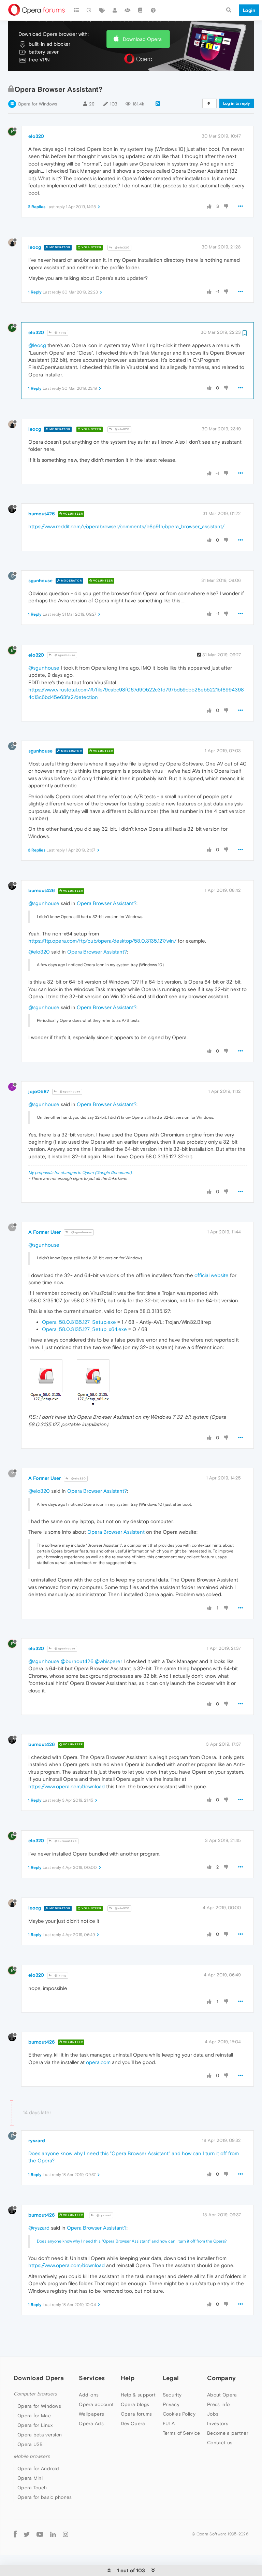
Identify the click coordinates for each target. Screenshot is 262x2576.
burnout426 (42, 514)
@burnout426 (77, 1661)
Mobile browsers (32, 2456)
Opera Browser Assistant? (107, 903)
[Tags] (102, 10)
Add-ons (89, 2395)
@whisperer (108, 1661)
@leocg (60, 333)
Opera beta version (40, 2435)
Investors (218, 2423)
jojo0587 (39, 1091)
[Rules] (141, 10)
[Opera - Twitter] (27, 2534)
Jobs (213, 2414)
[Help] (153, 10)
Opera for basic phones (45, 2497)
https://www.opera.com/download (67, 1786)
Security (172, 2395)
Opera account (96, 2404)
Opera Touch (32, 2488)
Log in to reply (237, 103)
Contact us (220, 2443)
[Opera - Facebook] (15, 2534)
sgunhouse (40, 581)
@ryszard (104, 2215)
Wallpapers (91, 2414)
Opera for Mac (34, 2416)
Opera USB (30, 2444)
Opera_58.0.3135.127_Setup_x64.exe (84, 1329)
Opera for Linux (35, 2425)
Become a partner (228, 2433)
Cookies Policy (179, 2414)
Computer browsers (35, 2394)
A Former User (45, 1232)
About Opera (222, 2395)
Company (221, 2378)
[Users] (115, 10)
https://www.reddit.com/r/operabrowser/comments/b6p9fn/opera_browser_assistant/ (126, 526)
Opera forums (136, 2414)
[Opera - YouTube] (40, 2534)
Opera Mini (30, 2478)
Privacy (171, 2404)
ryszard (37, 2141)
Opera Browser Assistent (116, 1532)
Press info (218, 2404)
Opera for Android (38, 2468)
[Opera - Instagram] (65, 2534)
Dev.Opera (133, 2423)
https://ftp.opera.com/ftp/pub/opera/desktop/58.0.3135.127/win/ (102, 941)
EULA (169, 2423)
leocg (35, 247)
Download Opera (142, 39)
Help (128, 2378)
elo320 (36, 136)
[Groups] (128, 10)
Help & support (138, 2395)
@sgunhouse (64, 655)
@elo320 (122, 248)
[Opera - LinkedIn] (53, 2534)
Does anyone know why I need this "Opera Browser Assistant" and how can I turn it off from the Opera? (132, 2241)
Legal (171, 2378)
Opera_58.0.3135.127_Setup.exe (79, 1322)
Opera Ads (91, 2423)
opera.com (98, 2062)
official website (212, 1275)
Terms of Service (181, 2433)
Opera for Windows (37, 104)
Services (92, 2378)
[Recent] (89, 10)
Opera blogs (135, 2404)
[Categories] (76, 10)
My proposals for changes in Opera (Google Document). (80, 1173)
